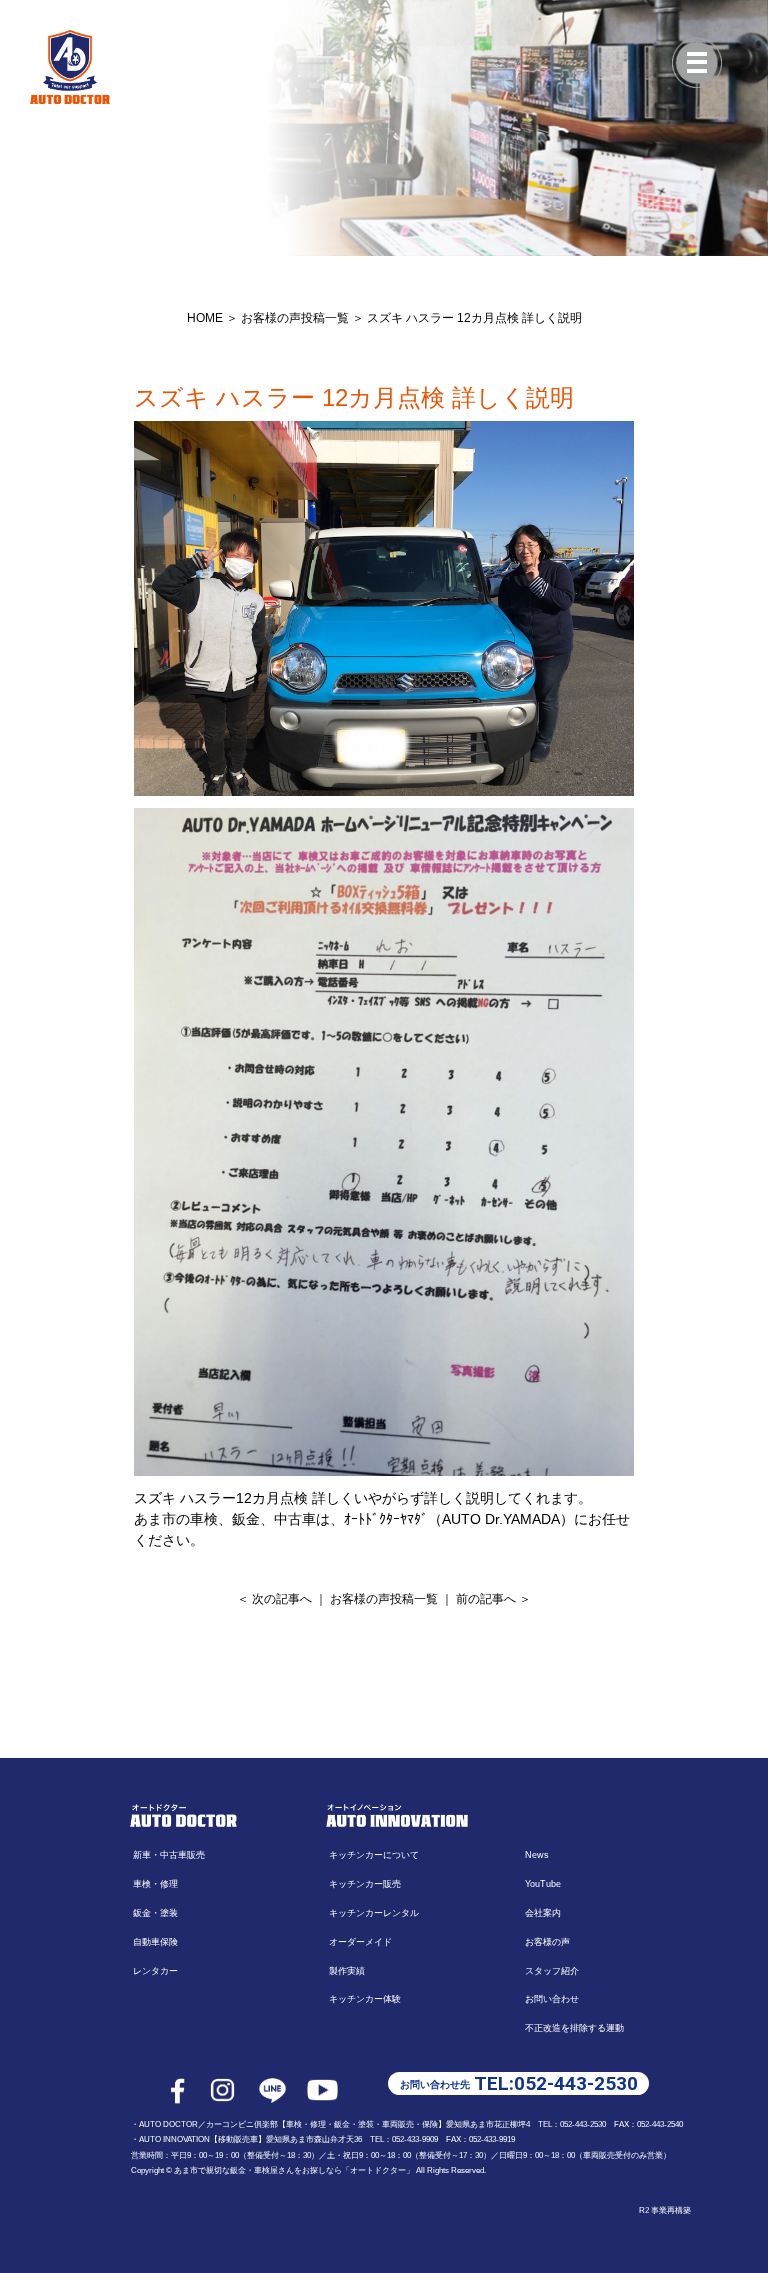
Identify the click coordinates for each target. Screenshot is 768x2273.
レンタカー (155, 1971)
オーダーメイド (360, 1942)
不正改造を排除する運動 (574, 2028)
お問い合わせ (552, 1999)
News (537, 1855)
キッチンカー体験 (365, 1999)
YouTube (543, 1884)
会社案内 (543, 1913)
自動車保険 (155, 1942)
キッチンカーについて (374, 1855)
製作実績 (347, 1971)
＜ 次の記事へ (274, 1599)
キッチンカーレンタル (374, 1913)
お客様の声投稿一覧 (295, 318)
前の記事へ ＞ (493, 1599)
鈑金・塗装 (155, 1913)
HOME (205, 318)
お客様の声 (547, 1942)
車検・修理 (155, 1884)
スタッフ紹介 (552, 1971)
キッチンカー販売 (365, 1884)
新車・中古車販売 (169, 1855)
